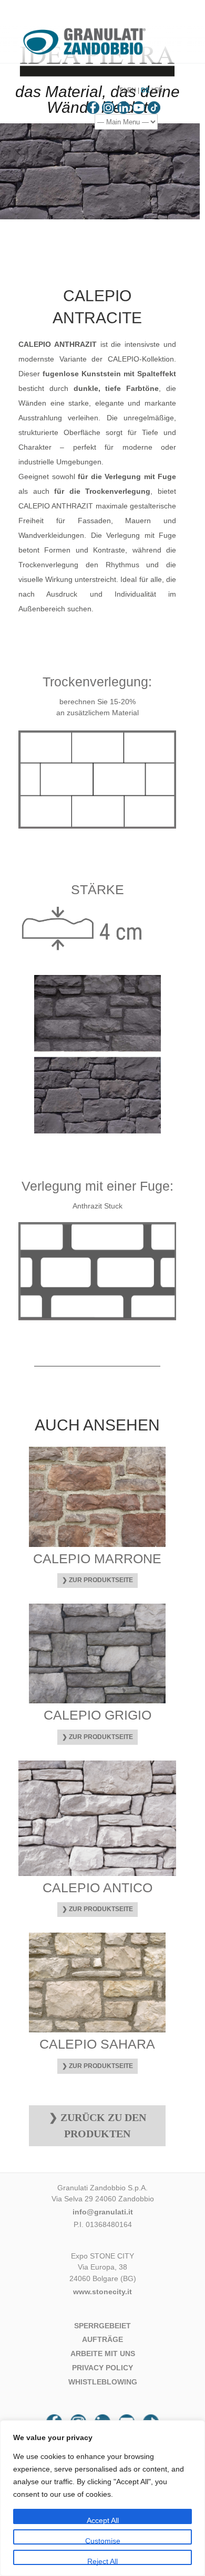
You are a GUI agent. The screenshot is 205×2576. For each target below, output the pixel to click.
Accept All (103, 2520)
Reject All (102, 2561)
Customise (103, 2541)
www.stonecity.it (102, 2292)
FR (159, 90)
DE (145, 90)
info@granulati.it (103, 2212)
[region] (102, 2498)
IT (120, 90)
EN (132, 90)
